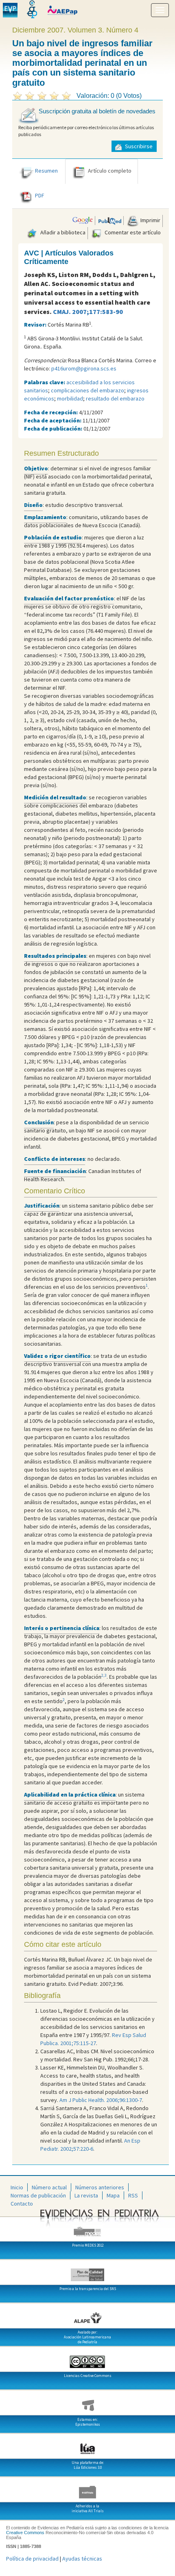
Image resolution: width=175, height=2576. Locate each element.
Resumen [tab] (46, 171)
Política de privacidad (32, 2559)
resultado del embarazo (115, 398)
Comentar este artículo (132, 232)
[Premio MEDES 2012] (87, 2228)
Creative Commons (25, 2533)
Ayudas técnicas (82, 2559)
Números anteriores (100, 2187)
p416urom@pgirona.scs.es (84, 368)
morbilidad (70, 398)
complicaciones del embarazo (87, 390)
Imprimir (150, 220)
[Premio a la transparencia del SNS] (87, 2272)
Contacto (22, 2204)
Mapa (113, 2195)
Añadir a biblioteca (62, 232)
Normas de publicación (38, 2195)
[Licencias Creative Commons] (87, 2359)
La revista (86, 2195)
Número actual (49, 2187)
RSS (133, 2195)
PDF (40, 195)
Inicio (17, 2187)
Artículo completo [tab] (110, 171)
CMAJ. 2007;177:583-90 (88, 312)
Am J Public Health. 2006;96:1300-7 (101, 2100)
